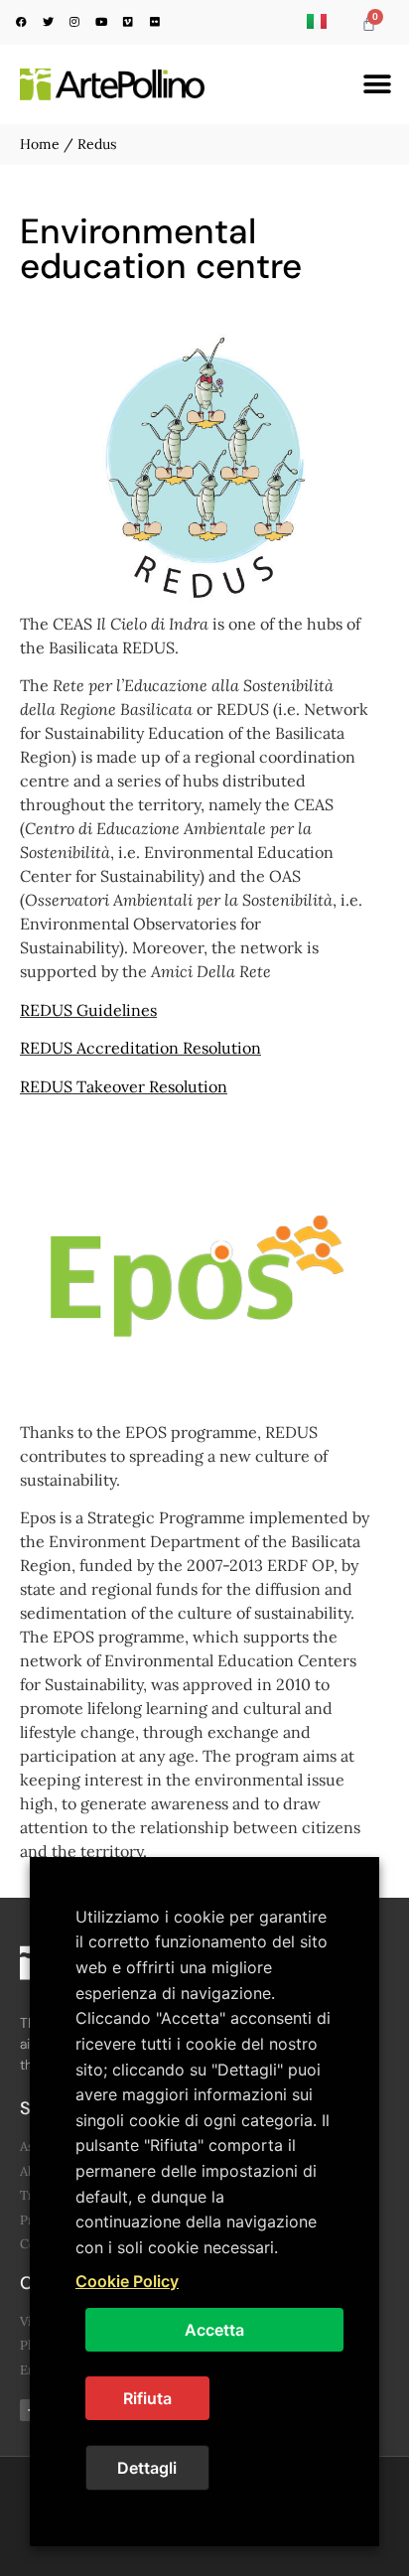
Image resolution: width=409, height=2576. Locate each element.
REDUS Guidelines (88, 1010)
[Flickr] (155, 21)
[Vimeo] (128, 21)
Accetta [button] (214, 2330)
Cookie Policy (127, 2281)
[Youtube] (101, 21)
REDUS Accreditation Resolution (140, 1048)
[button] (377, 85)
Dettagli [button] (147, 2468)
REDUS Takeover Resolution (124, 1086)
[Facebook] (21, 21)
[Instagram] (74, 21)
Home (40, 144)
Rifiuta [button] (147, 2398)
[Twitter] (48, 21)
